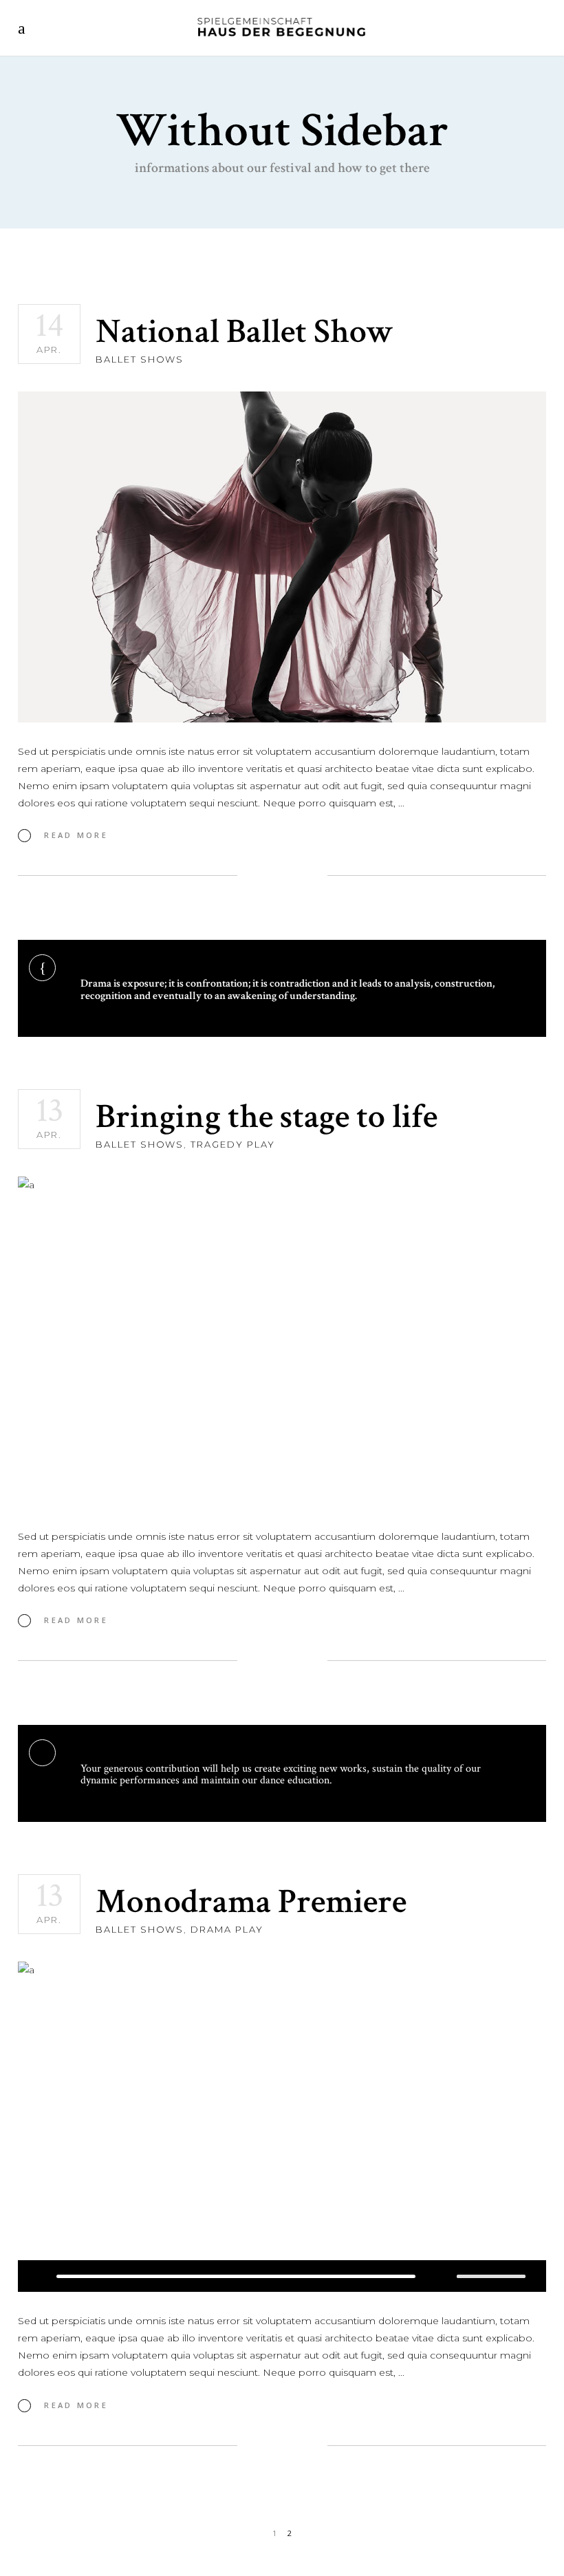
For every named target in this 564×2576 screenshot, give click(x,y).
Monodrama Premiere (251, 1902)
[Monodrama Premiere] (282, 2127)
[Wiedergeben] (42, 2276)
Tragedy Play (232, 1144)
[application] (282, 2276)
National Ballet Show (245, 332)
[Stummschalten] (446, 2276)
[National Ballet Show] (282, 557)
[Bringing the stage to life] (282, 1342)
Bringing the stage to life (267, 1117)
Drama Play (227, 1929)
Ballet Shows (140, 359)
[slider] (491, 2276)
